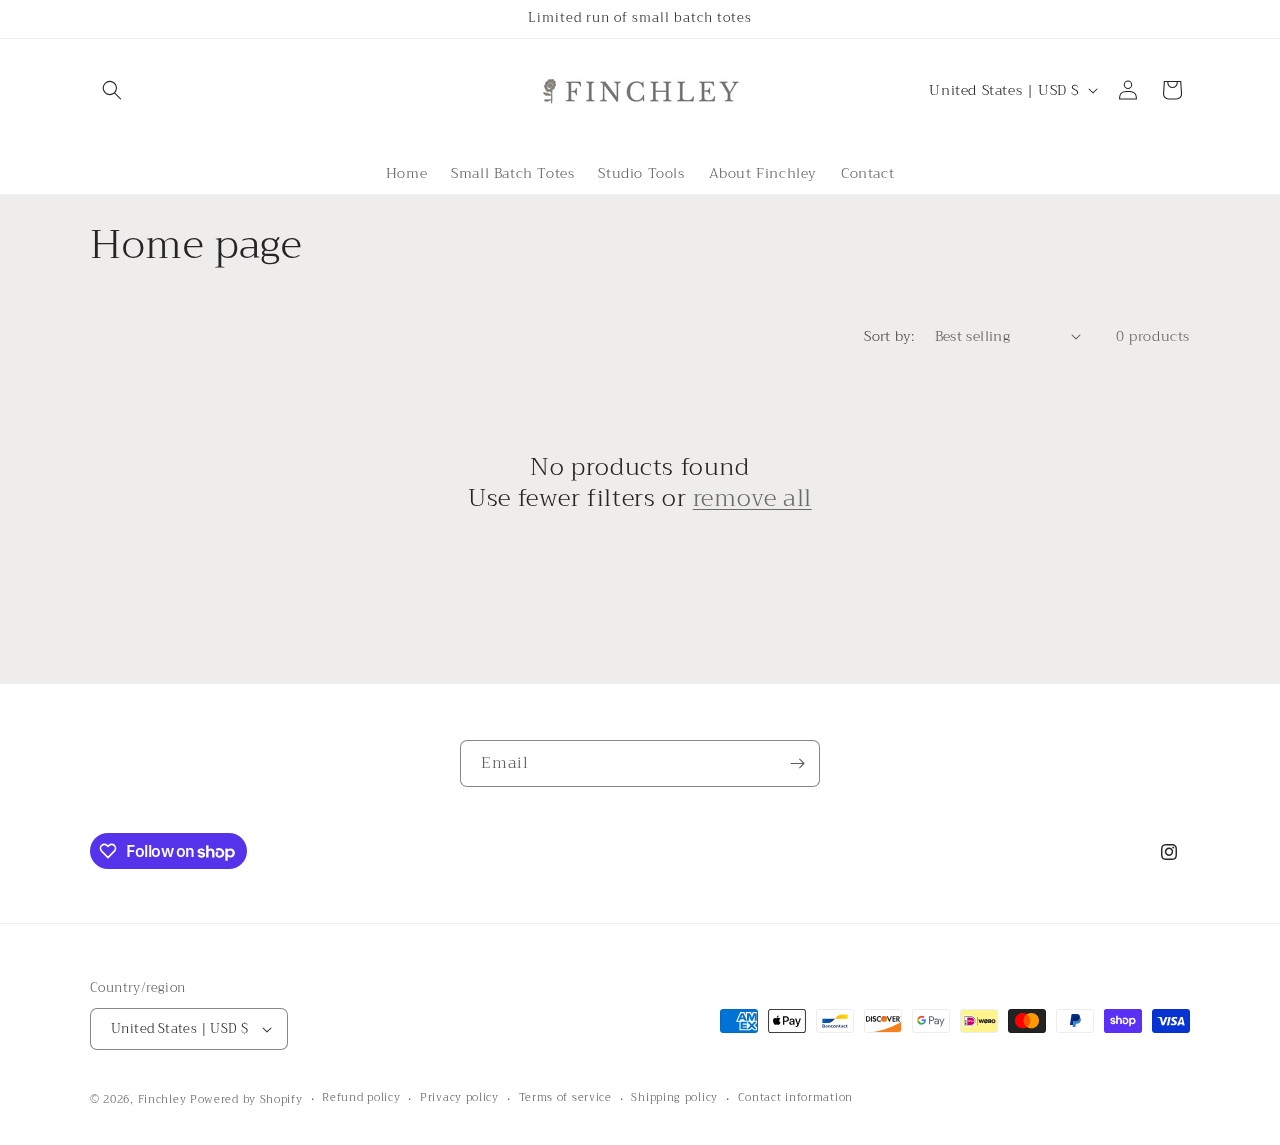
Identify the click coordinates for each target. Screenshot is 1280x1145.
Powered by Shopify (246, 1099)
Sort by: (889, 336)
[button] (112, 90)
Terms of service (565, 1098)
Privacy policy (459, 1098)
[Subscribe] (797, 763)
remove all (752, 498)
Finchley (162, 1099)
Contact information (795, 1098)
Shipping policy (674, 1098)
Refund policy (361, 1098)
